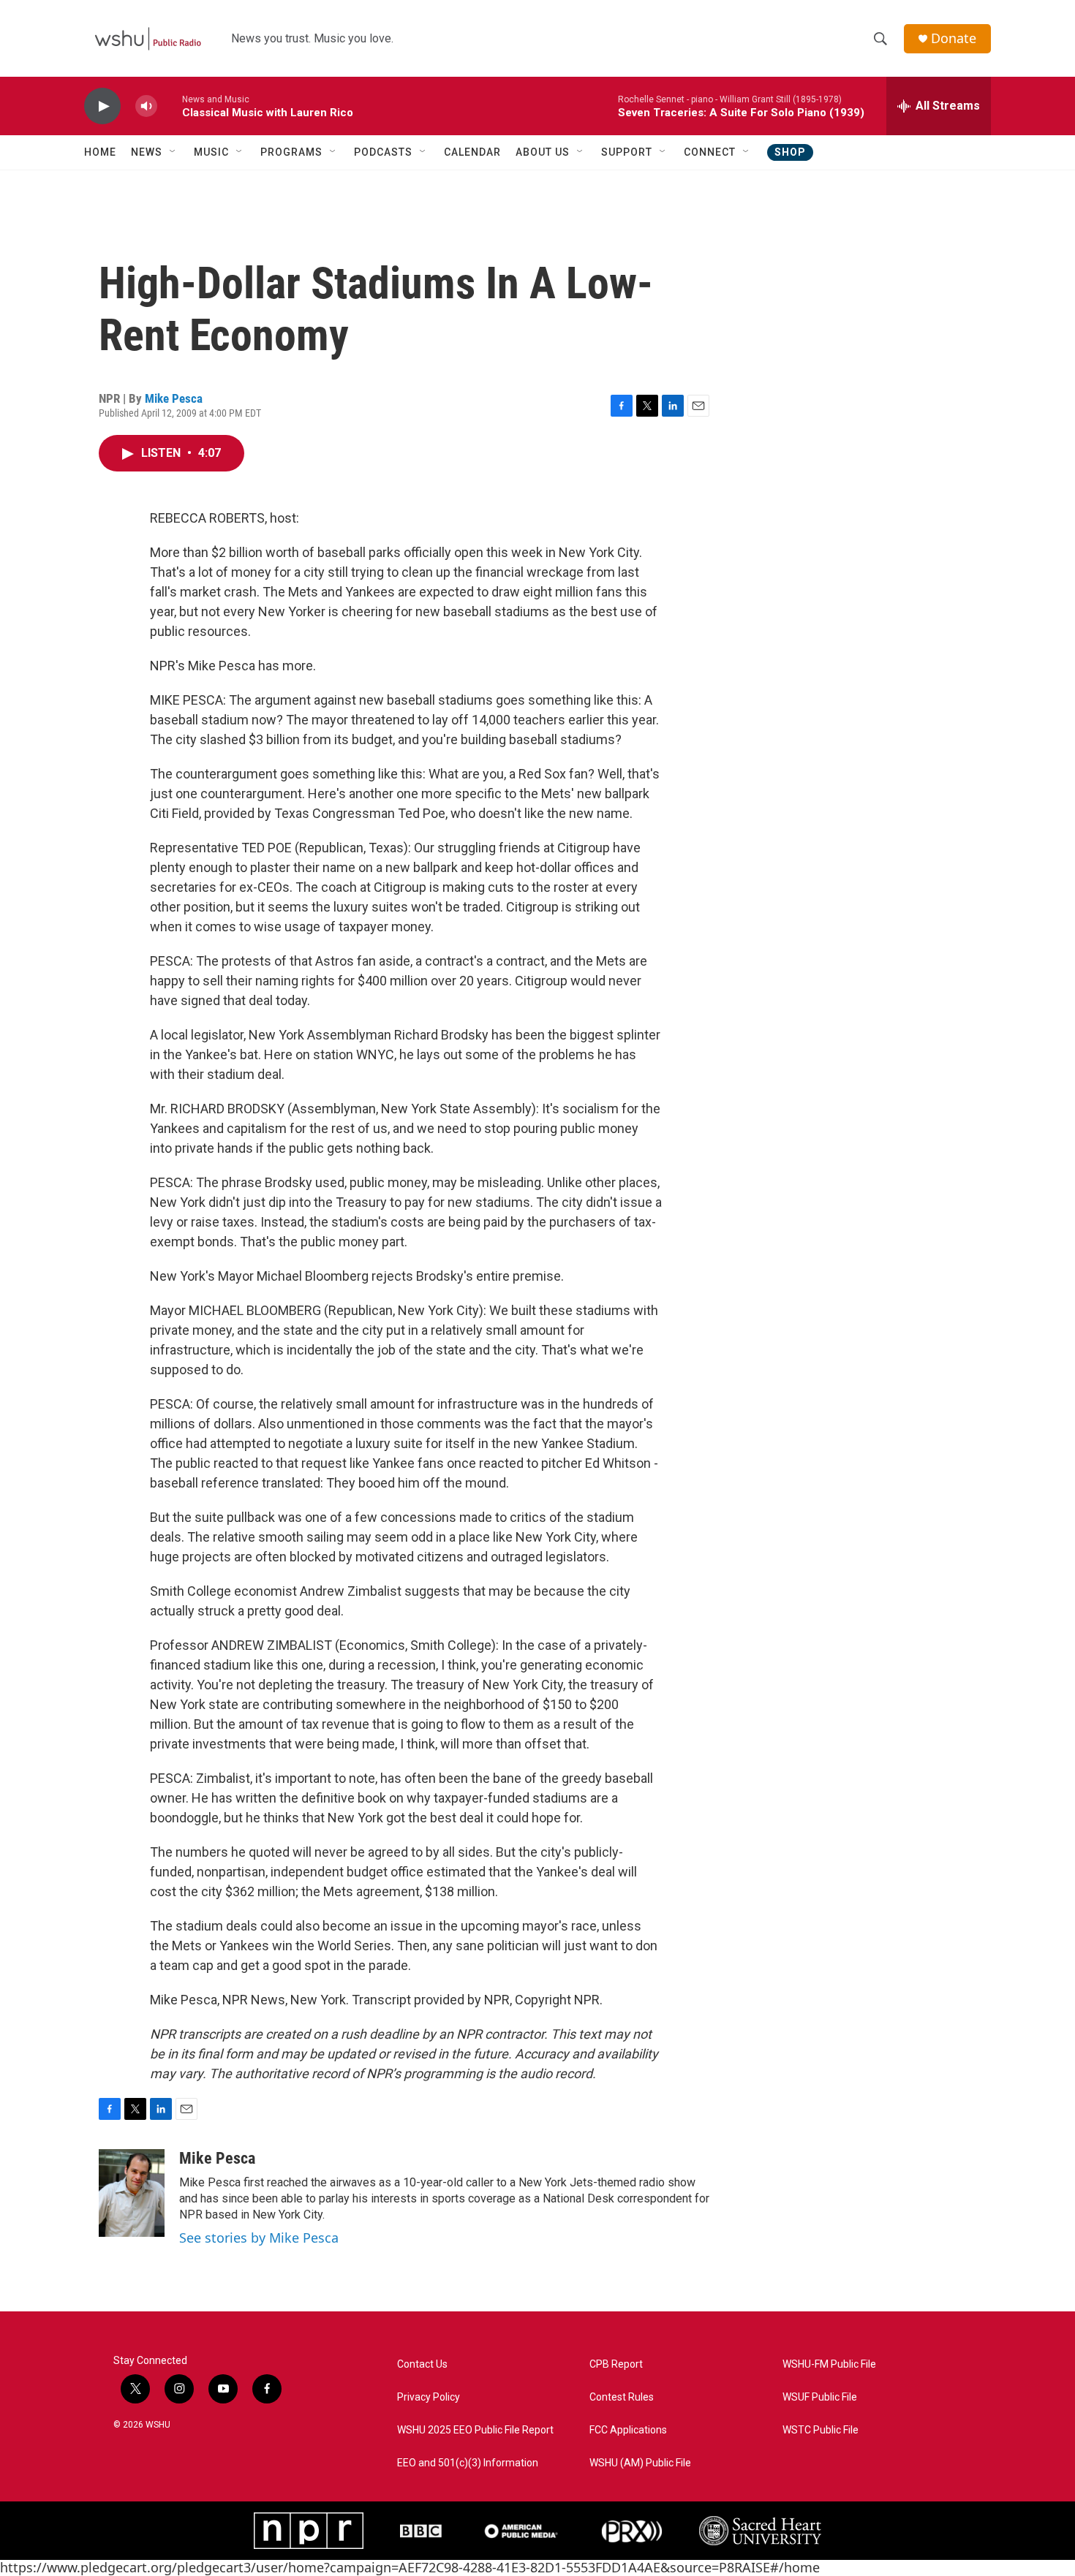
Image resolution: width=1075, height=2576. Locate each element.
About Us (543, 152)
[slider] (170, 106)
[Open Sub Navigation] (173, 152)
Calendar (472, 152)
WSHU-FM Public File (829, 2364)
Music (211, 152)
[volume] (146, 106)
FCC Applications (628, 2430)
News (147, 152)
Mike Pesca (174, 398)
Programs (291, 152)
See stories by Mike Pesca (259, 2238)
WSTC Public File (821, 2430)
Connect (710, 152)
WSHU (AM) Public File (640, 2463)
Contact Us (422, 2364)
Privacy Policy (429, 2397)
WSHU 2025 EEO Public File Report (475, 2430)
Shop (790, 152)
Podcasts (383, 152)
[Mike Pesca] (132, 2193)
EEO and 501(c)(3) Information (468, 2463)
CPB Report (616, 2364)
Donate (954, 38)
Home (100, 152)
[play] (102, 106)
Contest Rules (622, 2397)
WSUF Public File (820, 2397)
